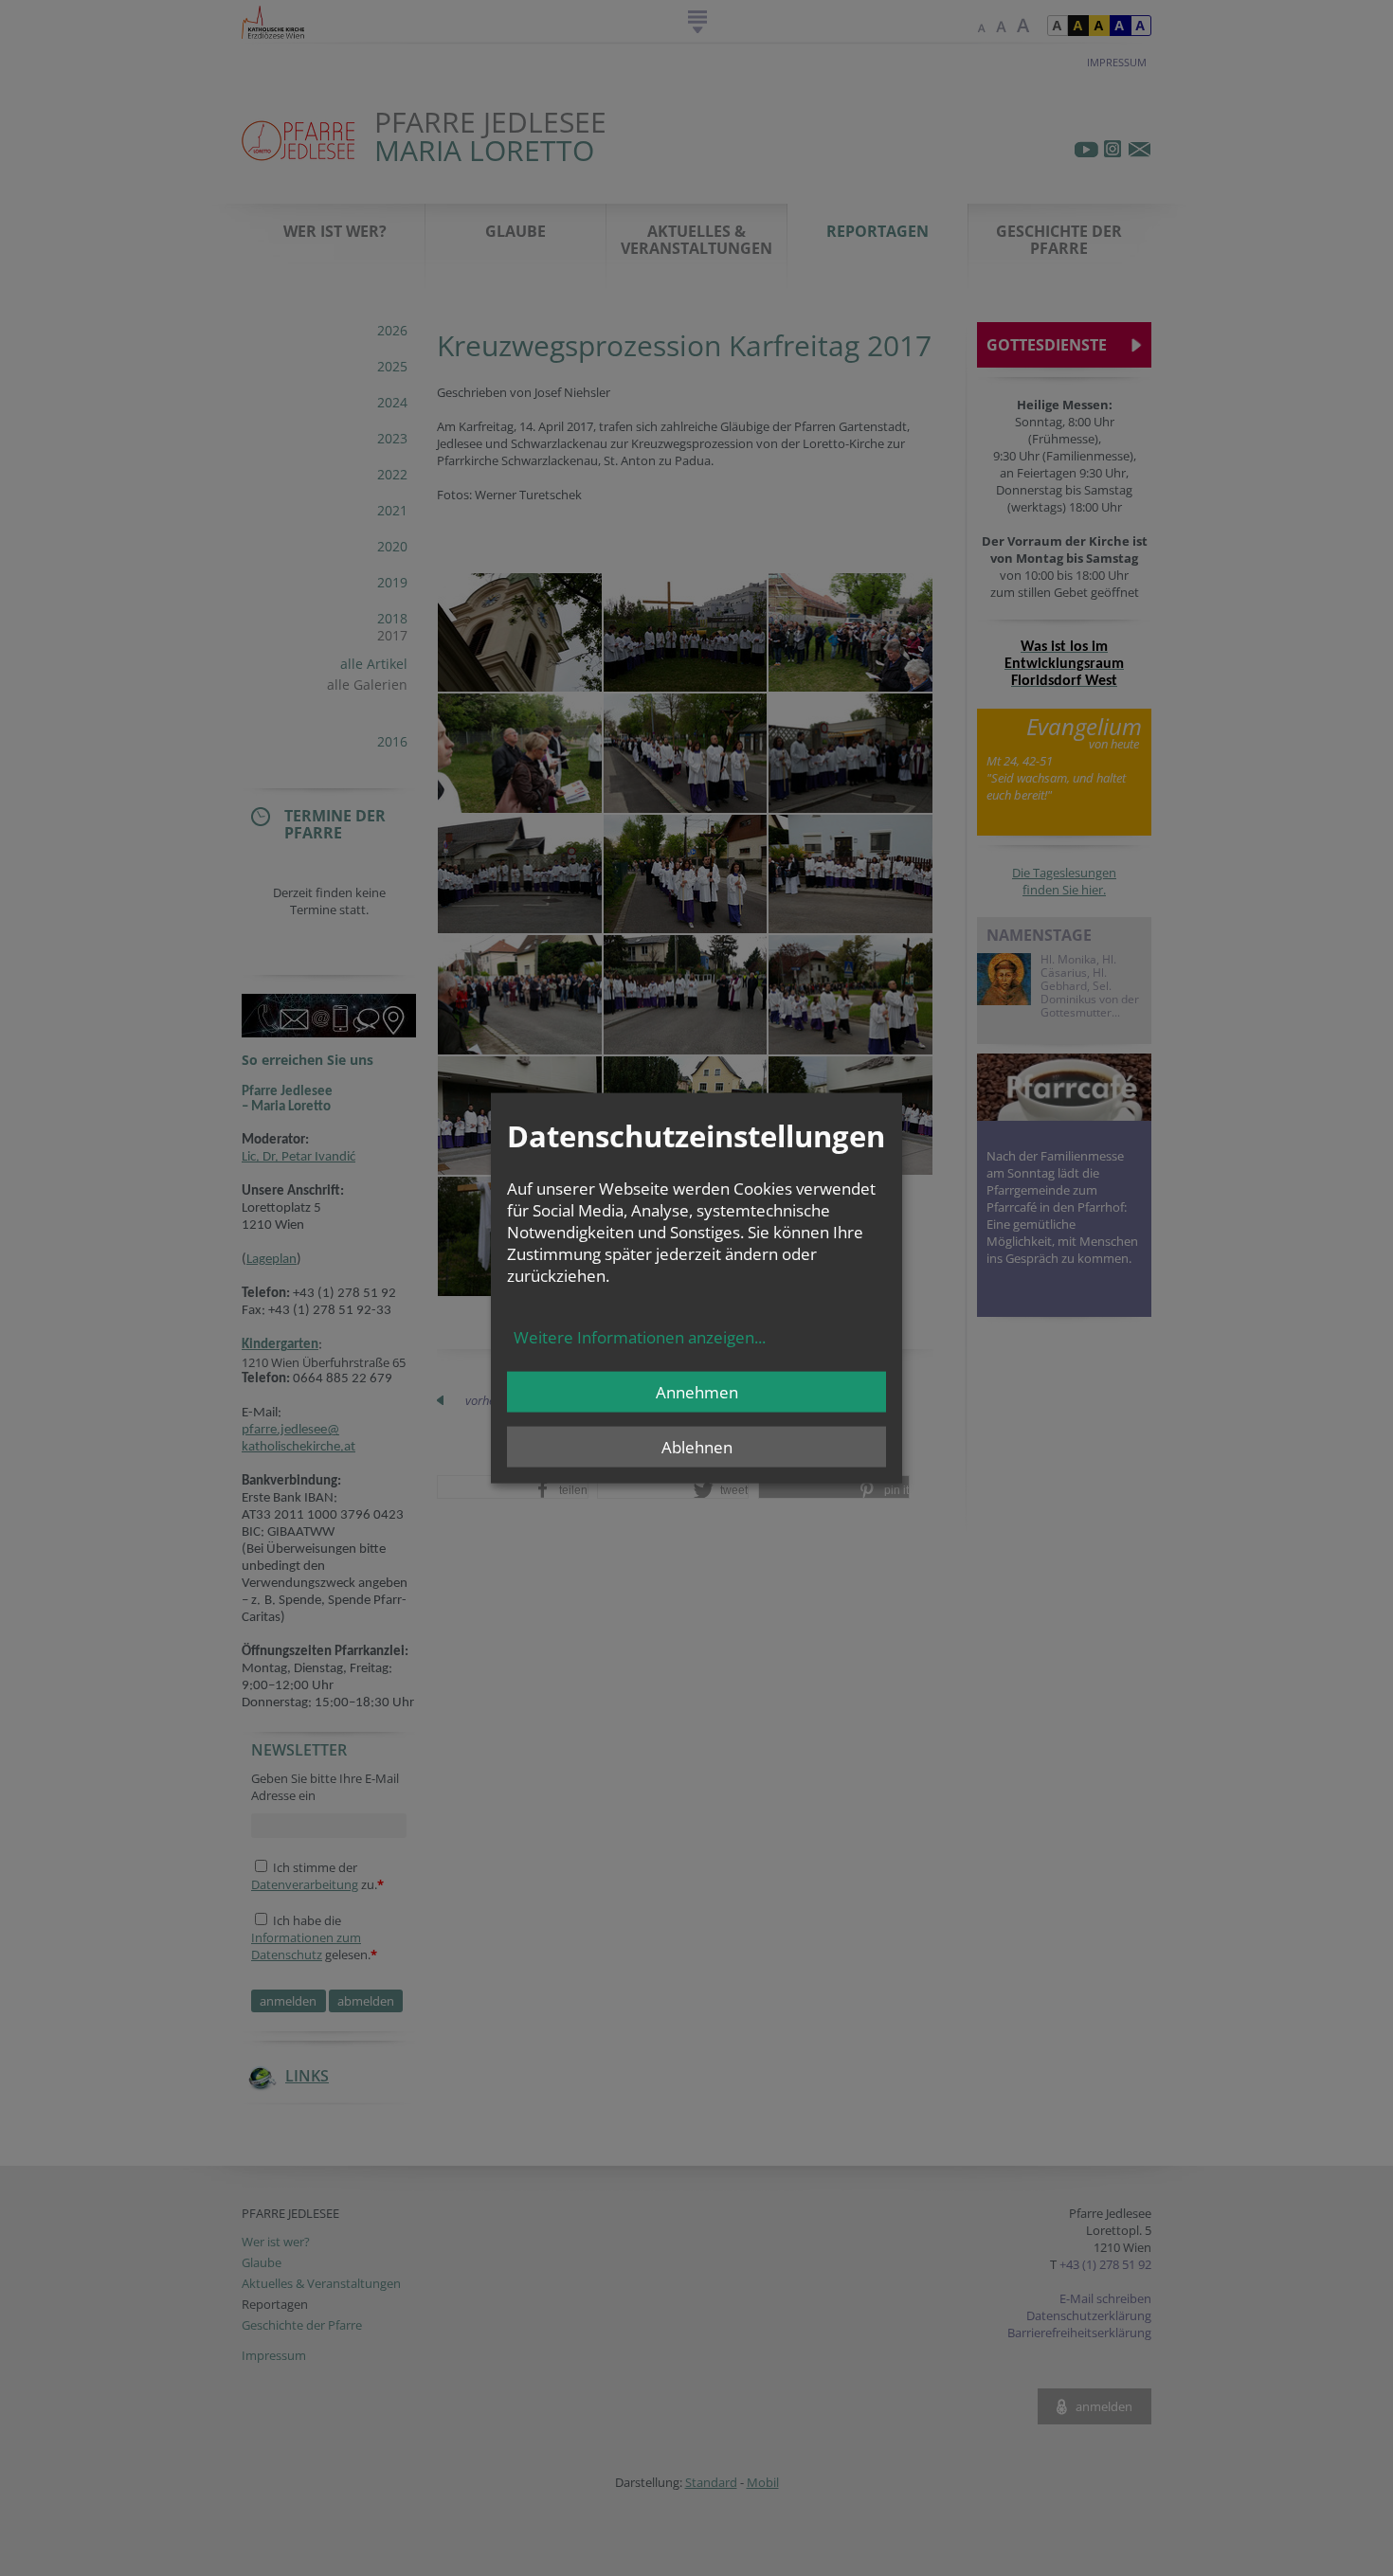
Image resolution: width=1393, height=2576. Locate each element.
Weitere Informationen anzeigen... (640, 1337)
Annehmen (697, 1392)
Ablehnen (697, 1447)
